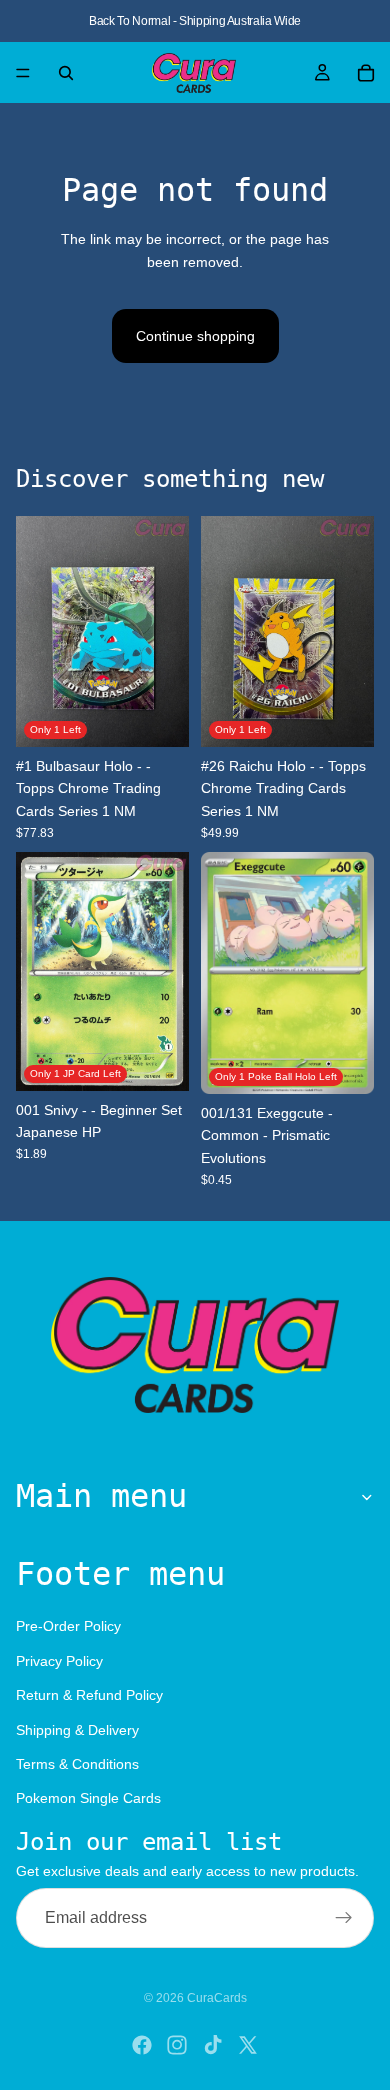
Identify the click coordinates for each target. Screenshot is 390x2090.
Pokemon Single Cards (88, 1799)
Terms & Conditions (77, 1764)
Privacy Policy (59, 1661)
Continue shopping (195, 336)
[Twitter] (248, 2045)
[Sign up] (344, 1918)
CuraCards (217, 1998)
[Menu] (23, 73)
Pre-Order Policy (68, 1627)
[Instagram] (177, 2045)
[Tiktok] (213, 2045)
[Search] (66, 73)
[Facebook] (142, 2045)
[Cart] (366, 73)
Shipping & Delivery (77, 1730)
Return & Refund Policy (89, 1695)
